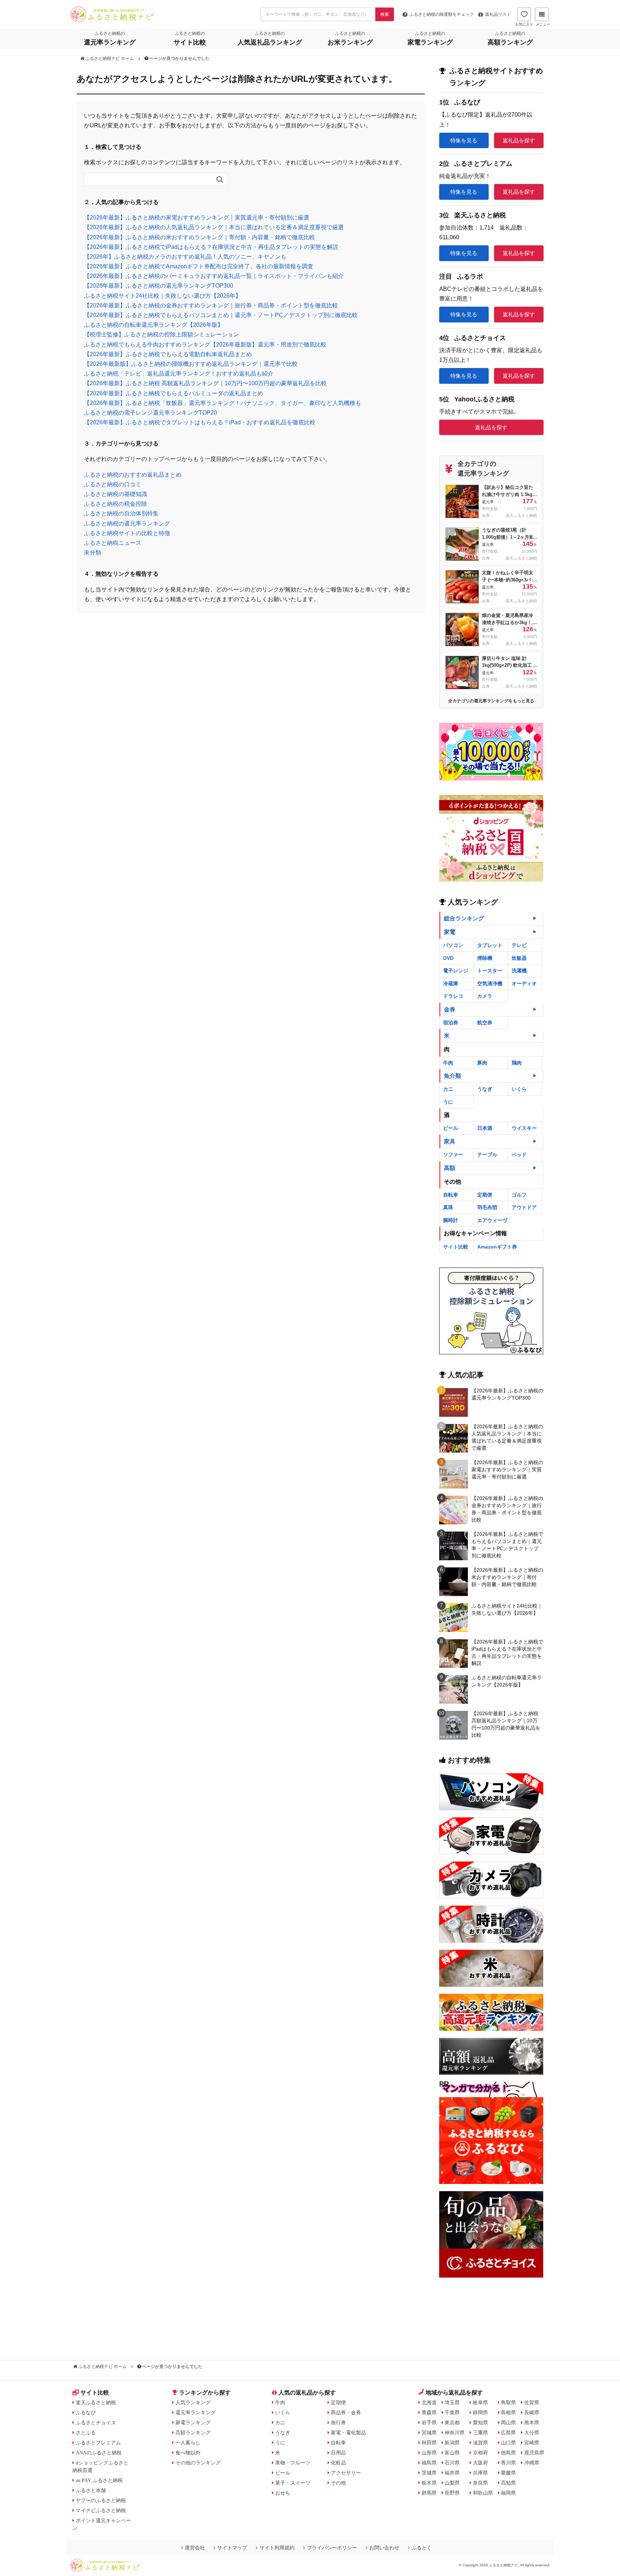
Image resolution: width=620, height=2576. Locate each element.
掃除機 (485, 958)
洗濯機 (519, 971)
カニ (448, 1089)
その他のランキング (198, 2463)
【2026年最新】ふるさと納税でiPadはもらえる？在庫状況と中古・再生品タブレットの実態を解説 (211, 247)
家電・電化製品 (348, 2433)
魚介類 (452, 1076)
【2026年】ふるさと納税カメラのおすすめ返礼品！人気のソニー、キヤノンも (185, 257)
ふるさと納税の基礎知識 (116, 494)
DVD (448, 958)
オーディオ (524, 983)
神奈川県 (455, 2433)
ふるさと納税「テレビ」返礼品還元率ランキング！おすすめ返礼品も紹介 (179, 374)
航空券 (485, 1023)
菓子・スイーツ (293, 2483)
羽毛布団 (487, 1207)
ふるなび (86, 2412)
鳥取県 (508, 2402)
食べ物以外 (188, 2453)
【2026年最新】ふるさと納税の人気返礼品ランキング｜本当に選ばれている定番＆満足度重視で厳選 (214, 227)
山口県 (508, 2443)
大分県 (532, 2433)
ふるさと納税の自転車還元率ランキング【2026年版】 (154, 325)
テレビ (519, 945)
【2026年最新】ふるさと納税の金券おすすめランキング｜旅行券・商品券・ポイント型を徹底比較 (211, 305)
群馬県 (429, 2493)
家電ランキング (193, 2422)
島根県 (508, 2412)
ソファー (453, 1155)
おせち (283, 2493)
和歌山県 (483, 2493)
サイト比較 (456, 1247)
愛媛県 (508, 2473)
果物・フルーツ (293, 2463)
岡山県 (508, 2422)
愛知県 (480, 2422)
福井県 (452, 2473)
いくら (519, 1089)
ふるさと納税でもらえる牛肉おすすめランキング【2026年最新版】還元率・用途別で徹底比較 (205, 345)
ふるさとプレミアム (98, 2443)
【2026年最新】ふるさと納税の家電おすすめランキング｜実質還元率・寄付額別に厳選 (197, 218)
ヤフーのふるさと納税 (101, 2500)
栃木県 (429, 2483)
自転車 (451, 1195)
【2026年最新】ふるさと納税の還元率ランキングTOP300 (159, 286)
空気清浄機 (490, 983)
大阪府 (480, 2463)
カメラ (485, 996)
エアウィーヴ (492, 1220)
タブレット (490, 945)
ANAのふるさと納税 (99, 2453)
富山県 (452, 2453)
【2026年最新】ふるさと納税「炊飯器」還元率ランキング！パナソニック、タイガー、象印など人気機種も (222, 403)
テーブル (487, 1155)
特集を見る (464, 140)
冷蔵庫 (451, 983)
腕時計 (451, 1220)
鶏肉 (517, 1063)
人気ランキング (193, 2402)
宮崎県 (532, 2443)
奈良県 (480, 2483)
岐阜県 (480, 2402)
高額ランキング (193, 2433)
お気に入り (524, 24)
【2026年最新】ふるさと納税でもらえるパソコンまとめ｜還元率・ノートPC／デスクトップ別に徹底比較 (221, 315)
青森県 (429, 2412)
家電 (450, 932)
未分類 (93, 553)
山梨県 (452, 2483)
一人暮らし (188, 2443)
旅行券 (338, 2422)
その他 (338, 2483)
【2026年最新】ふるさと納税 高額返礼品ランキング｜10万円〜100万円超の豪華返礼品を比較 (205, 383)
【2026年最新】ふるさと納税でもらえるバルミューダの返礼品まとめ (174, 393)
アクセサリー (346, 2473)
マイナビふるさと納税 (101, 2510)
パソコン (453, 945)
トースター (490, 971)
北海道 (429, 2402)
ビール (451, 1128)
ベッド (519, 1155)
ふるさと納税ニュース (113, 543)
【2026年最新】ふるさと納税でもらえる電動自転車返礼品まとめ (168, 354)
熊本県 (532, 2422)
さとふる (86, 2433)
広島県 (508, 2433)
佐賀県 (532, 2402)
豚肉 (482, 1063)
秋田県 (429, 2443)
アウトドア (524, 1207)
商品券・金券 (346, 2412)
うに (448, 1102)
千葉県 (452, 2412)
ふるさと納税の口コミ (113, 484)
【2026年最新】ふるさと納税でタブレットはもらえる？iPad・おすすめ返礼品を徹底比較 (200, 422)
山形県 (429, 2453)
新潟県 (452, 2443)
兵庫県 (480, 2473)
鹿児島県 (534, 2453)
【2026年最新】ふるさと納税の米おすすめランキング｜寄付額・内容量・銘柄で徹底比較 (199, 237)
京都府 (480, 2453)
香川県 (508, 2463)
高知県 (508, 2483)
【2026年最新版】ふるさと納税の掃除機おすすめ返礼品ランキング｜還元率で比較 (191, 364)
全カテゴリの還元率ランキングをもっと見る (491, 701)
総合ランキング (464, 918)
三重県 (480, 2433)
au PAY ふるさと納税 (99, 2480)
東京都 (452, 2422)
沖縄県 (532, 2463)
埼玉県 (452, 2402)
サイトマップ (232, 2548)
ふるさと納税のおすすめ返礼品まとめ (133, 475)
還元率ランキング (196, 2412)
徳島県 (508, 2453)
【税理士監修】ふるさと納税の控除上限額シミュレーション (161, 334)
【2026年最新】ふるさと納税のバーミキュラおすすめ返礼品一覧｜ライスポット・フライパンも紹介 (214, 276)
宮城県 (429, 2433)
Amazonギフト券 (497, 1247)
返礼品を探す (519, 140)
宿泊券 (451, 1023)
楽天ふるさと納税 (96, 2402)
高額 (450, 1168)
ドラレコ (453, 996)
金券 (450, 1009)
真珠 (448, 1207)
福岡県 (508, 2493)
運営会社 (195, 2548)
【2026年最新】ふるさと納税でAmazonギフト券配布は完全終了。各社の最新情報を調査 (199, 266)
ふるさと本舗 (91, 2490)
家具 (450, 1141)
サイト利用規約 (277, 2548)
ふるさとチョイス (96, 2422)
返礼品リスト (498, 14)
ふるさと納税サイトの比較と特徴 (127, 533)
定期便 (485, 1195)
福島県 (429, 2463)
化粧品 (338, 2463)
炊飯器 (519, 958)
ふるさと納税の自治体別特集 (121, 513)
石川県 (452, 2463)
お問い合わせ (384, 2548)
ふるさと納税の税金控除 (116, 504)
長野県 (452, 2493)
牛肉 (448, 1063)
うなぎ (485, 1089)
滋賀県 (480, 2443)
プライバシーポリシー (332, 2548)
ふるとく (422, 2548)
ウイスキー (524, 1128)
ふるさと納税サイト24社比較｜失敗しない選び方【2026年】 (163, 296)
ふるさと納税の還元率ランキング (127, 523)
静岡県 (480, 2412)
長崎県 (532, 2412)
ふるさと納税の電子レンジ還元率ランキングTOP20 (151, 413)
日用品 (338, 2453)
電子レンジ (456, 971)
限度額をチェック (442, 14)
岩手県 (429, 2422)
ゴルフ (519, 1195)
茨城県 (429, 2473)
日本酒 (485, 1128)
